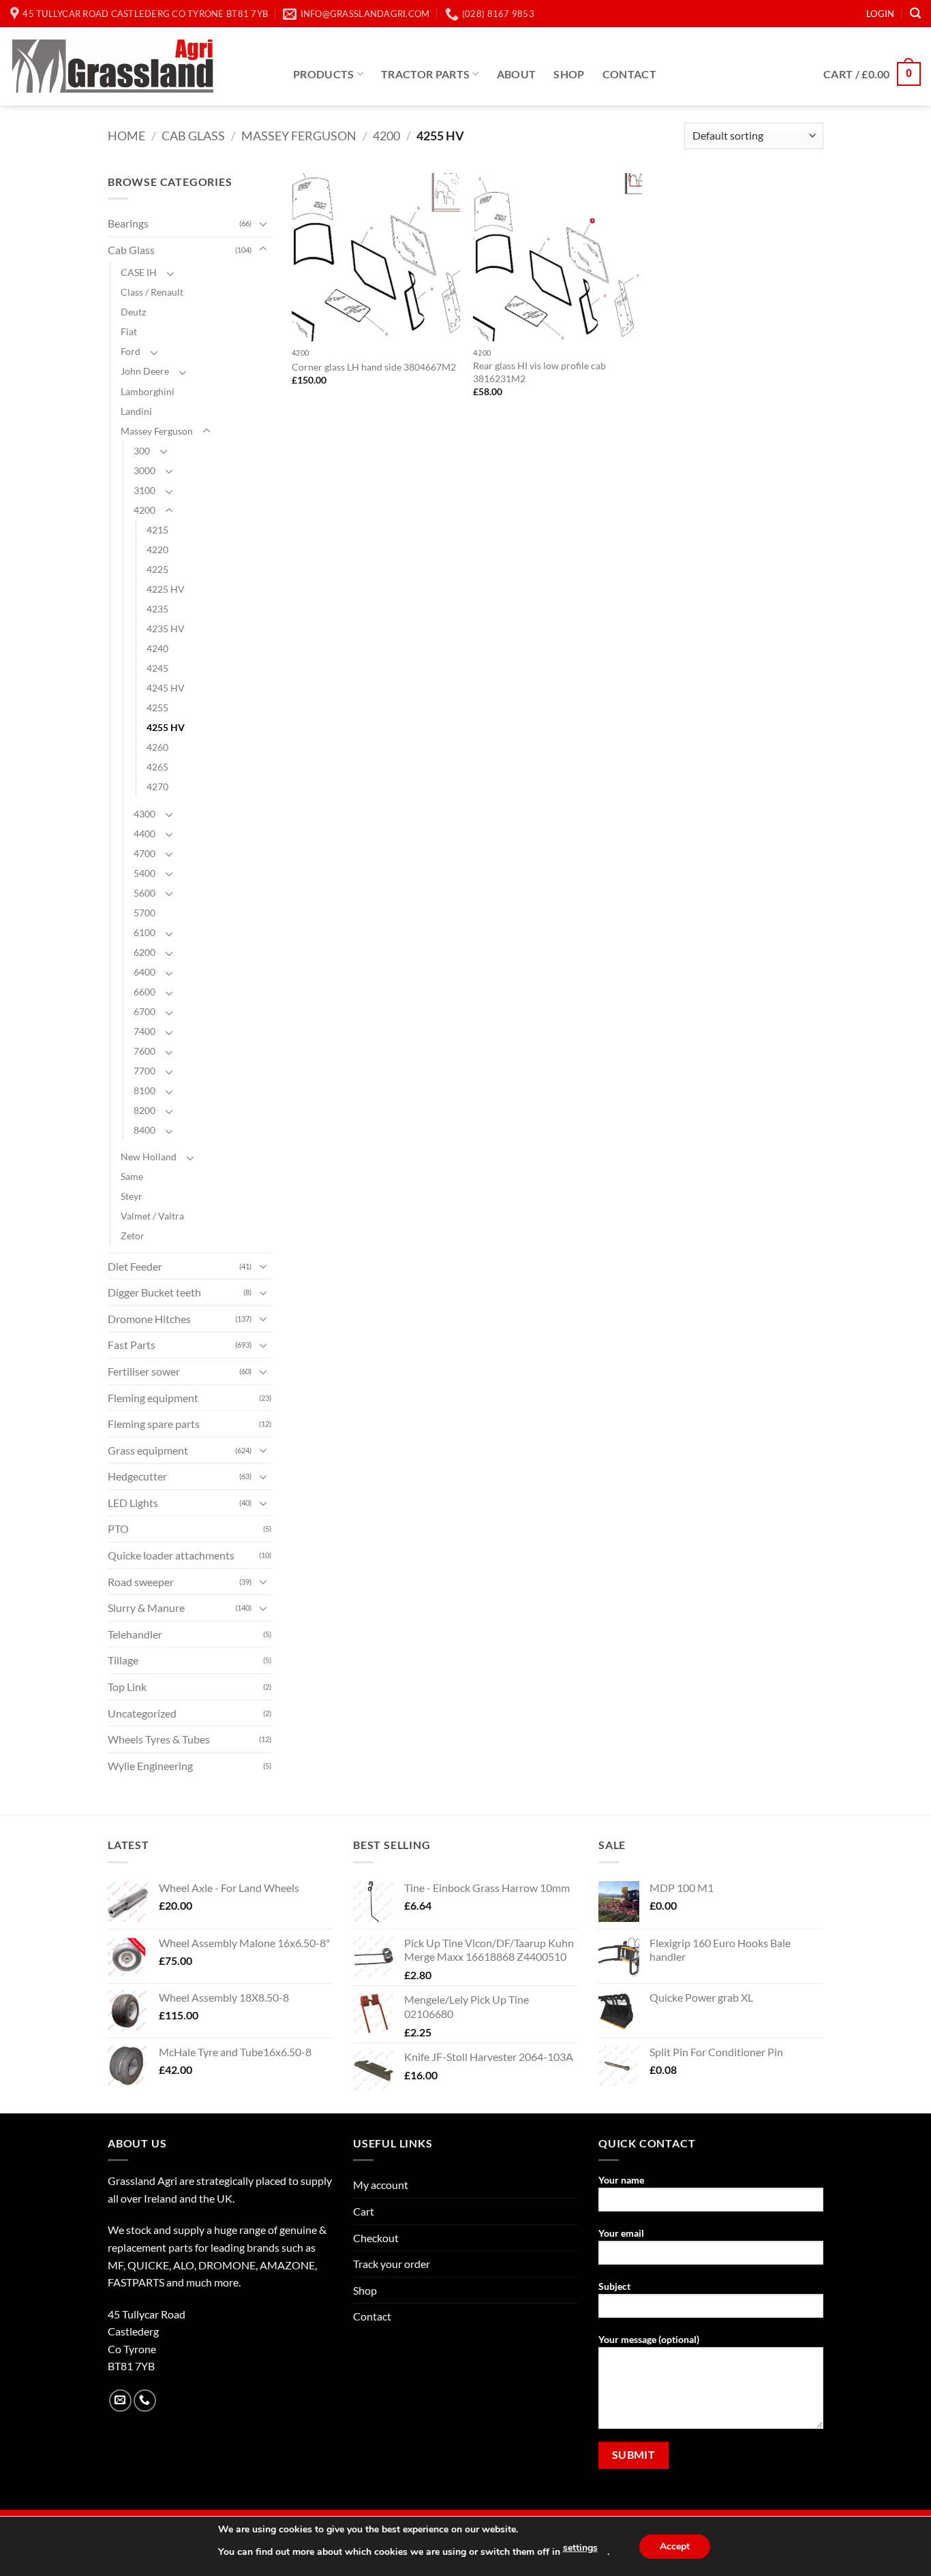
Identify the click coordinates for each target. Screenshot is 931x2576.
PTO (118, 1528)
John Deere (145, 371)
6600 (144, 992)
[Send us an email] (120, 2401)
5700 (144, 913)
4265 (157, 767)
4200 (386, 136)
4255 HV (166, 727)
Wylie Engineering (150, 1766)
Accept (675, 2546)
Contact (629, 74)
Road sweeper (141, 1582)
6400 (144, 972)
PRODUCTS (324, 74)
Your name (621, 2180)
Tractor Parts (425, 74)
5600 (144, 893)
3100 (144, 490)
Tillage (123, 1660)
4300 (144, 814)
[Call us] (145, 2401)
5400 (144, 873)
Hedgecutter (137, 1476)
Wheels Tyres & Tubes (159, 1739)
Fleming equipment (153, 1398)
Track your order (392, 2264)
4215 (157, 530)
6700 (144, 1011)
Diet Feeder (135, 1266)
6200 (144, 952)
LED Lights (133, 1503)
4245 (157, 668)
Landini (136, 411)
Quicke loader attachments (171, 1555)
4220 (157, 549)
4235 (157, 609)
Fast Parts (132, 1345)
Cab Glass (193, 136)
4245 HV (166, 688)
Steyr (132, 1196)
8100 (144, 1090)
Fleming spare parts (154, 1424)
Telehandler (135, 1634)
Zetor (133, 1236)
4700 (144, 853)
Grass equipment (148, 1450)
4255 (157, 708)
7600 (144, 1051)
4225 (157, 569)
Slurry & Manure (146, 1608)
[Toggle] (263, 223)
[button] (880, 14)
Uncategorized (142, 1713)
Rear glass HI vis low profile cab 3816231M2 (539, 372)
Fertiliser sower (144, 1371)
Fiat (129, 331)
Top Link (127, 1687)
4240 (157, 648)
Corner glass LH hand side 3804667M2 (374, 367)
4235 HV (166, 629)
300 (142, 451)
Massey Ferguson (299, 136)
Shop (569, 74)
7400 (144, 1031)
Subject (614, 2286)
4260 (157, 747)
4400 (144, 834)
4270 (157, 787)
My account (381, 2185)
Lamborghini (148, 391)
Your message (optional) (649, 2339)
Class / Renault (152, 292)
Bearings (128, 223)
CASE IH (139, 272)
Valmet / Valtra (152, 1216)
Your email (621, 2233)
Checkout (376, 2238)
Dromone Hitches (149, 1319)
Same (132, 1176)
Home (126, 136)
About (517, 74)
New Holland (149, 1157)
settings (580, 2548)
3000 (144, 470)
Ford (131, 351)
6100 (144, 932)
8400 (144, 1130)
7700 (144, 1071)
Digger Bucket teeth (154, 1292)
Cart (364, 2211)
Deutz (133, 312)
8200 (144, 1110)
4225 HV (166, 589)
